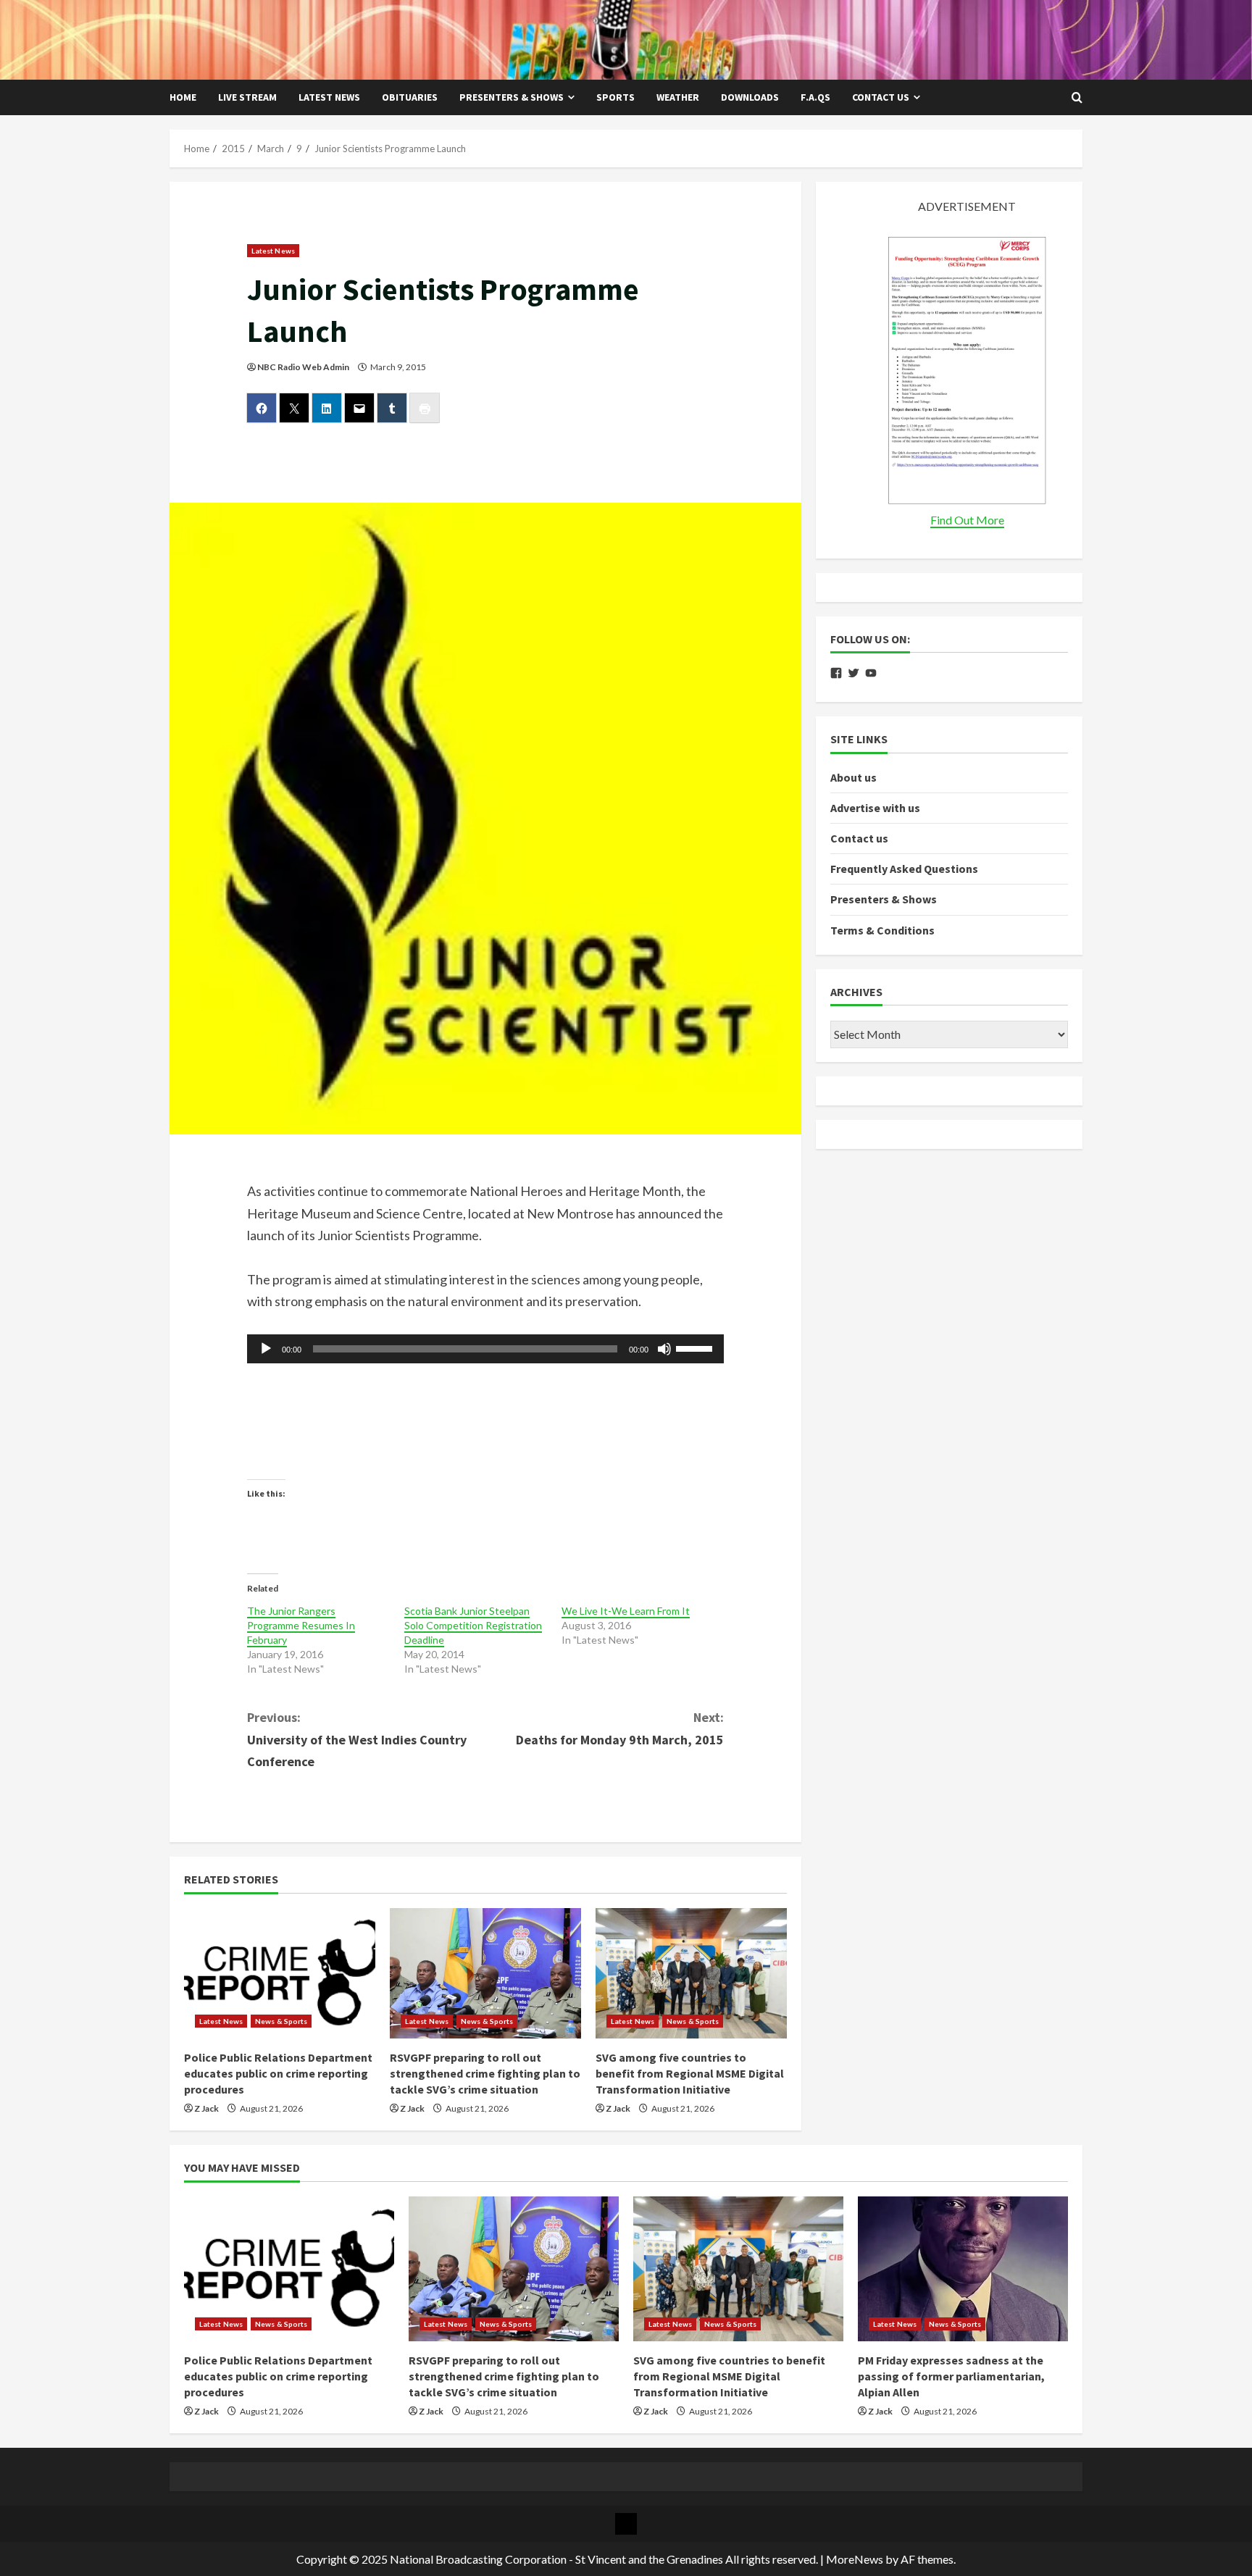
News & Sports (281, 2021)
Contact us (881, 97)
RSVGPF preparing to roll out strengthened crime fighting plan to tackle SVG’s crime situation (485, 2074)
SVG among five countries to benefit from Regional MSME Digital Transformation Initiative (690, 2074)
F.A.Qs (815, 97)
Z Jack (206, 2108)
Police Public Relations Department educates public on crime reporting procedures (278, 2074)
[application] (486, 1349)
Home (183, 97)
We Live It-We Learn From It (626, 1611)
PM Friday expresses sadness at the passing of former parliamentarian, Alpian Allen (951, 2376)
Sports (615, 97)
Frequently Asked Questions (904, 869)
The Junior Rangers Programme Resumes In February (301, 1625)
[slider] (696, 1347)
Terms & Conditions (882, 930)
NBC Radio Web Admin (303, 367)
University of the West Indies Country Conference (357, 1739)
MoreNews (855, 2559)
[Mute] (664, 1349)
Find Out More (967, 520)
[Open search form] (1077, 98)
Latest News (329, 97)
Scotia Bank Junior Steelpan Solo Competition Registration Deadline (473, 1625)
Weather (678, 97)
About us (854, 777)
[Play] (266, 1349)
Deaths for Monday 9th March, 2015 (620, 1728)
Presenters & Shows (512, 97)
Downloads (750, 97)
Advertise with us (875, 808)
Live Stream (247, 97)
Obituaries (410, 97)
